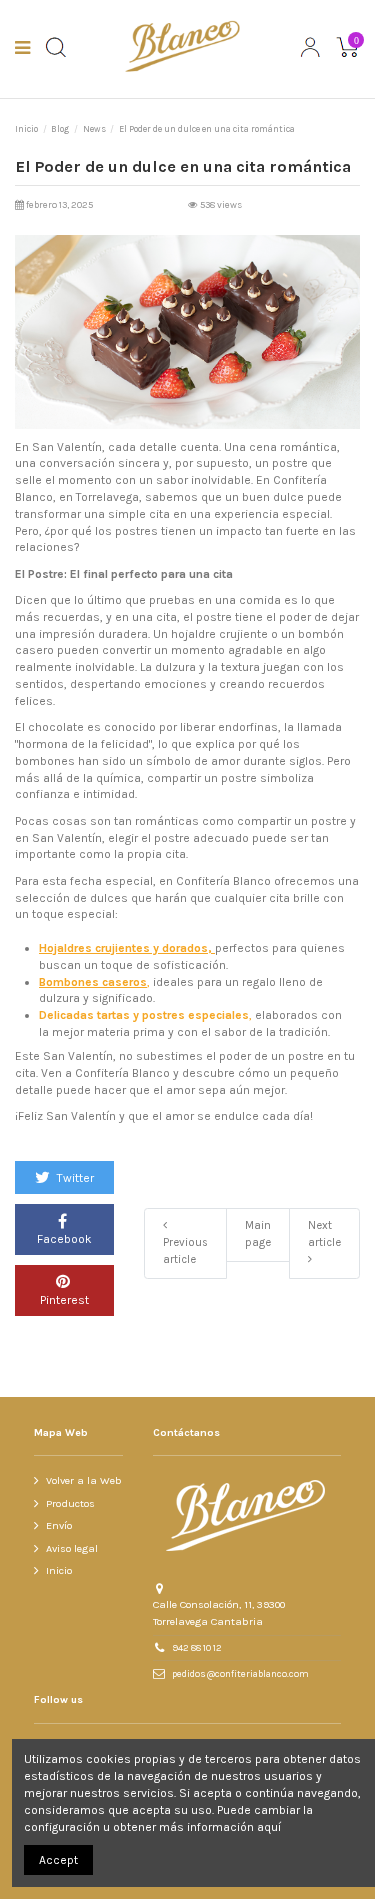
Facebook (64, 1239)
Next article (324, 1234)
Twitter (74, 1178)
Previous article (185, 1251)
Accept (58, 1860)
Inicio (59, 1570)
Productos (70, 1503)
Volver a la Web (84, 1480)
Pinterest (64, 1300)
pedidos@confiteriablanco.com (240, 1673)
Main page (258, 1234)
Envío (59, 1525)
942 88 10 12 (197, 1647)
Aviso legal (72, 1548)
